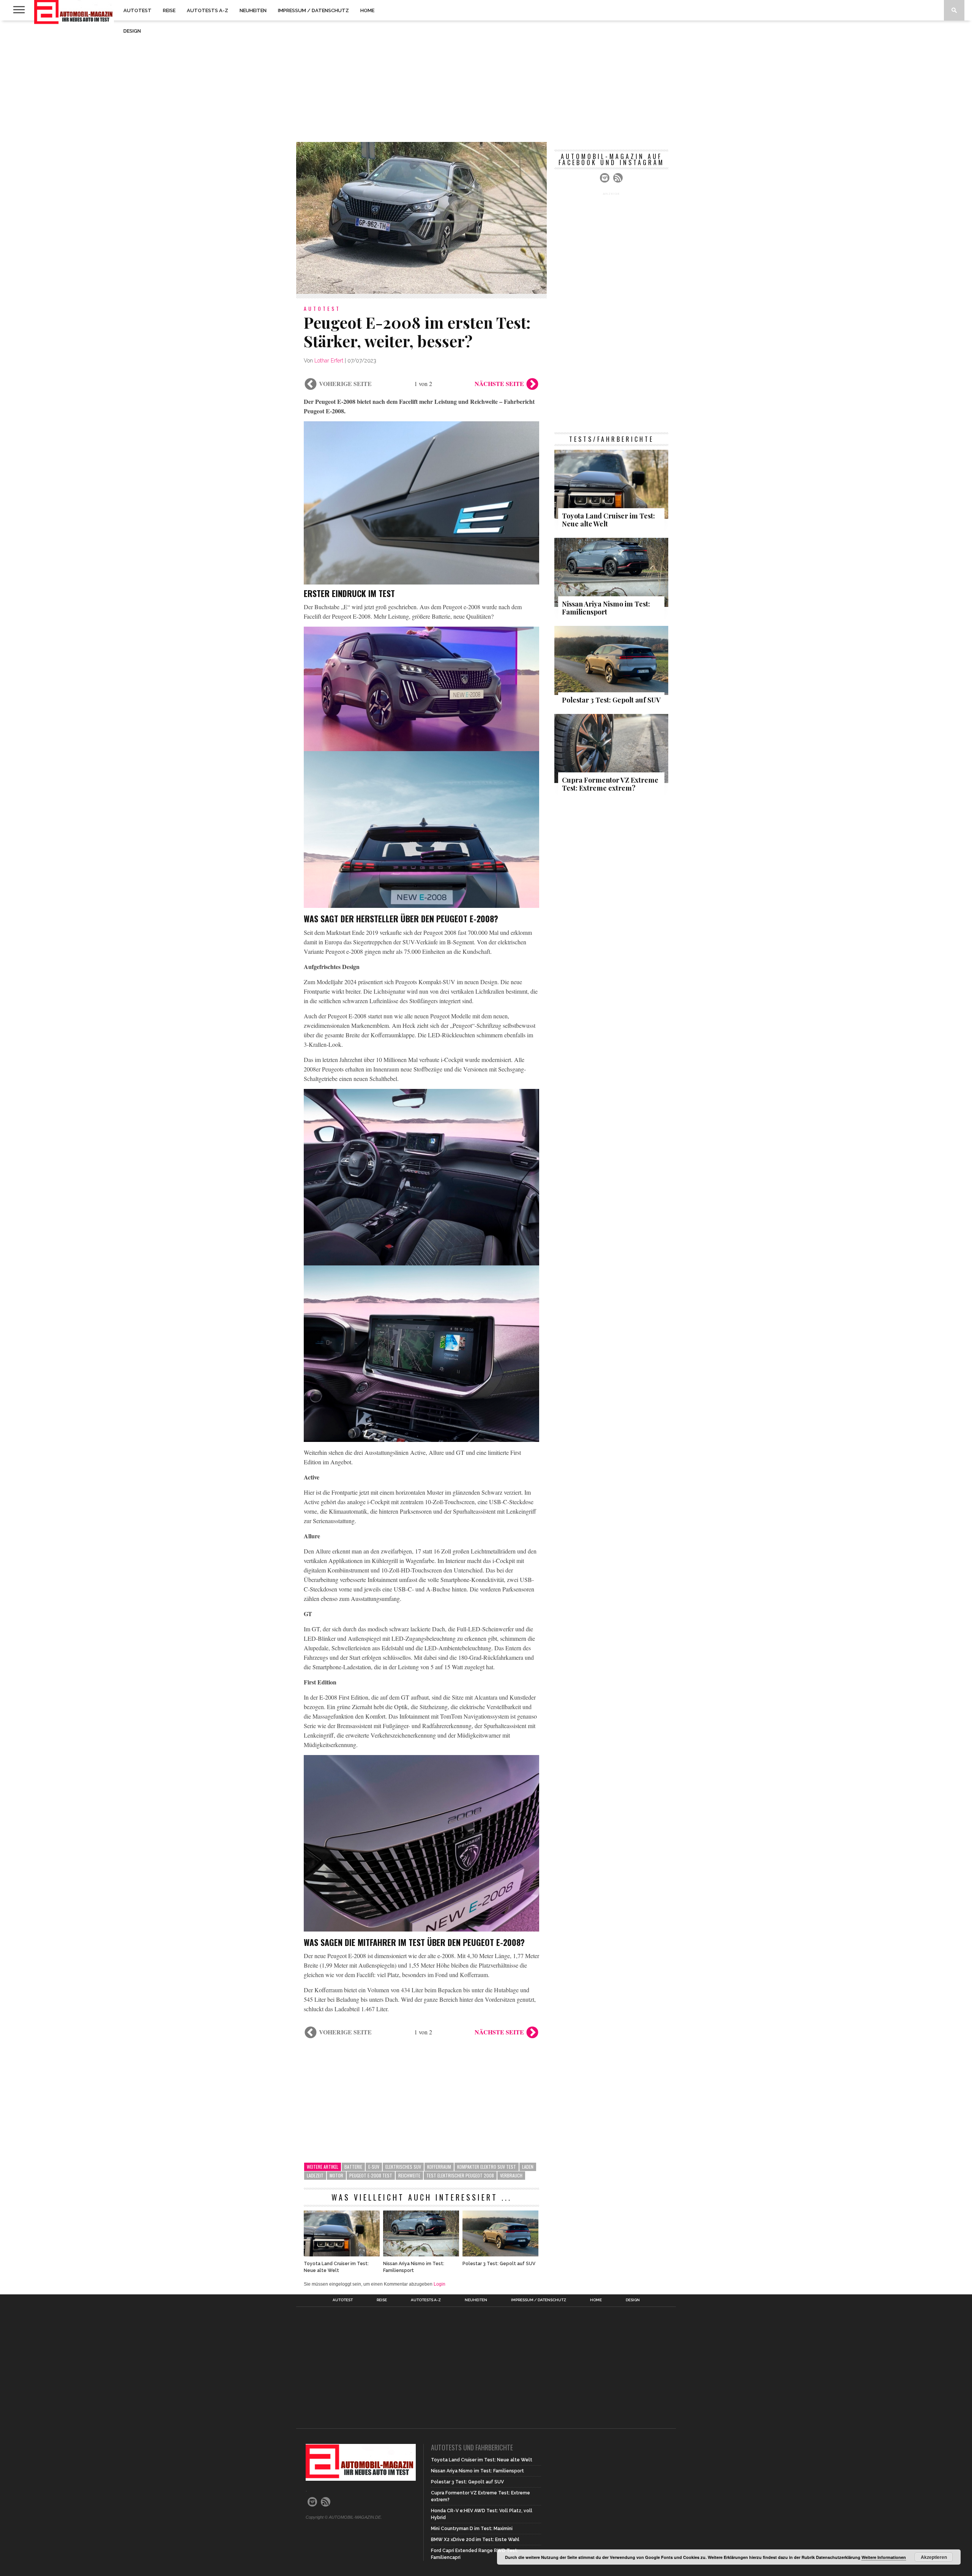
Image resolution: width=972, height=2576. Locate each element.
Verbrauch (511, 2175)
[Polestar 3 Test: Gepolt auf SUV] (500, 2254)
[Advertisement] (486, 81)
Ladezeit (315, 2175)
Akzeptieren (934, 2557)
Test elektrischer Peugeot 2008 (460, 2175)
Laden (528, 2167)
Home (367, 10)
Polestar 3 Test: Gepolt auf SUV (499, 2264)
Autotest (137, 10)
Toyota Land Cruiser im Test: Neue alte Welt (336, 2267)
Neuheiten (253, 10)
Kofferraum (439, 2167)
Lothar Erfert (329, 361)
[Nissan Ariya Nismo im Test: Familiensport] (421, 2254)
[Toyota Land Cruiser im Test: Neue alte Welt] (342, 2254)
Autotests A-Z (207, 10)
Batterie (353, 2167)
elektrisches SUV (403, 2167)
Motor (336, 2175)
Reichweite (409, 2175)
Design (132, 31)
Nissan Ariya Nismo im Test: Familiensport (414, 2267)
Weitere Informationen (884, 2557)
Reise (169, 10)
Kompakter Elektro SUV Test (487, 2167)
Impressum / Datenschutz (313, 10)
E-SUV (374, 2167)
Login (439, 2284)
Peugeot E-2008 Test (371, 2175)
